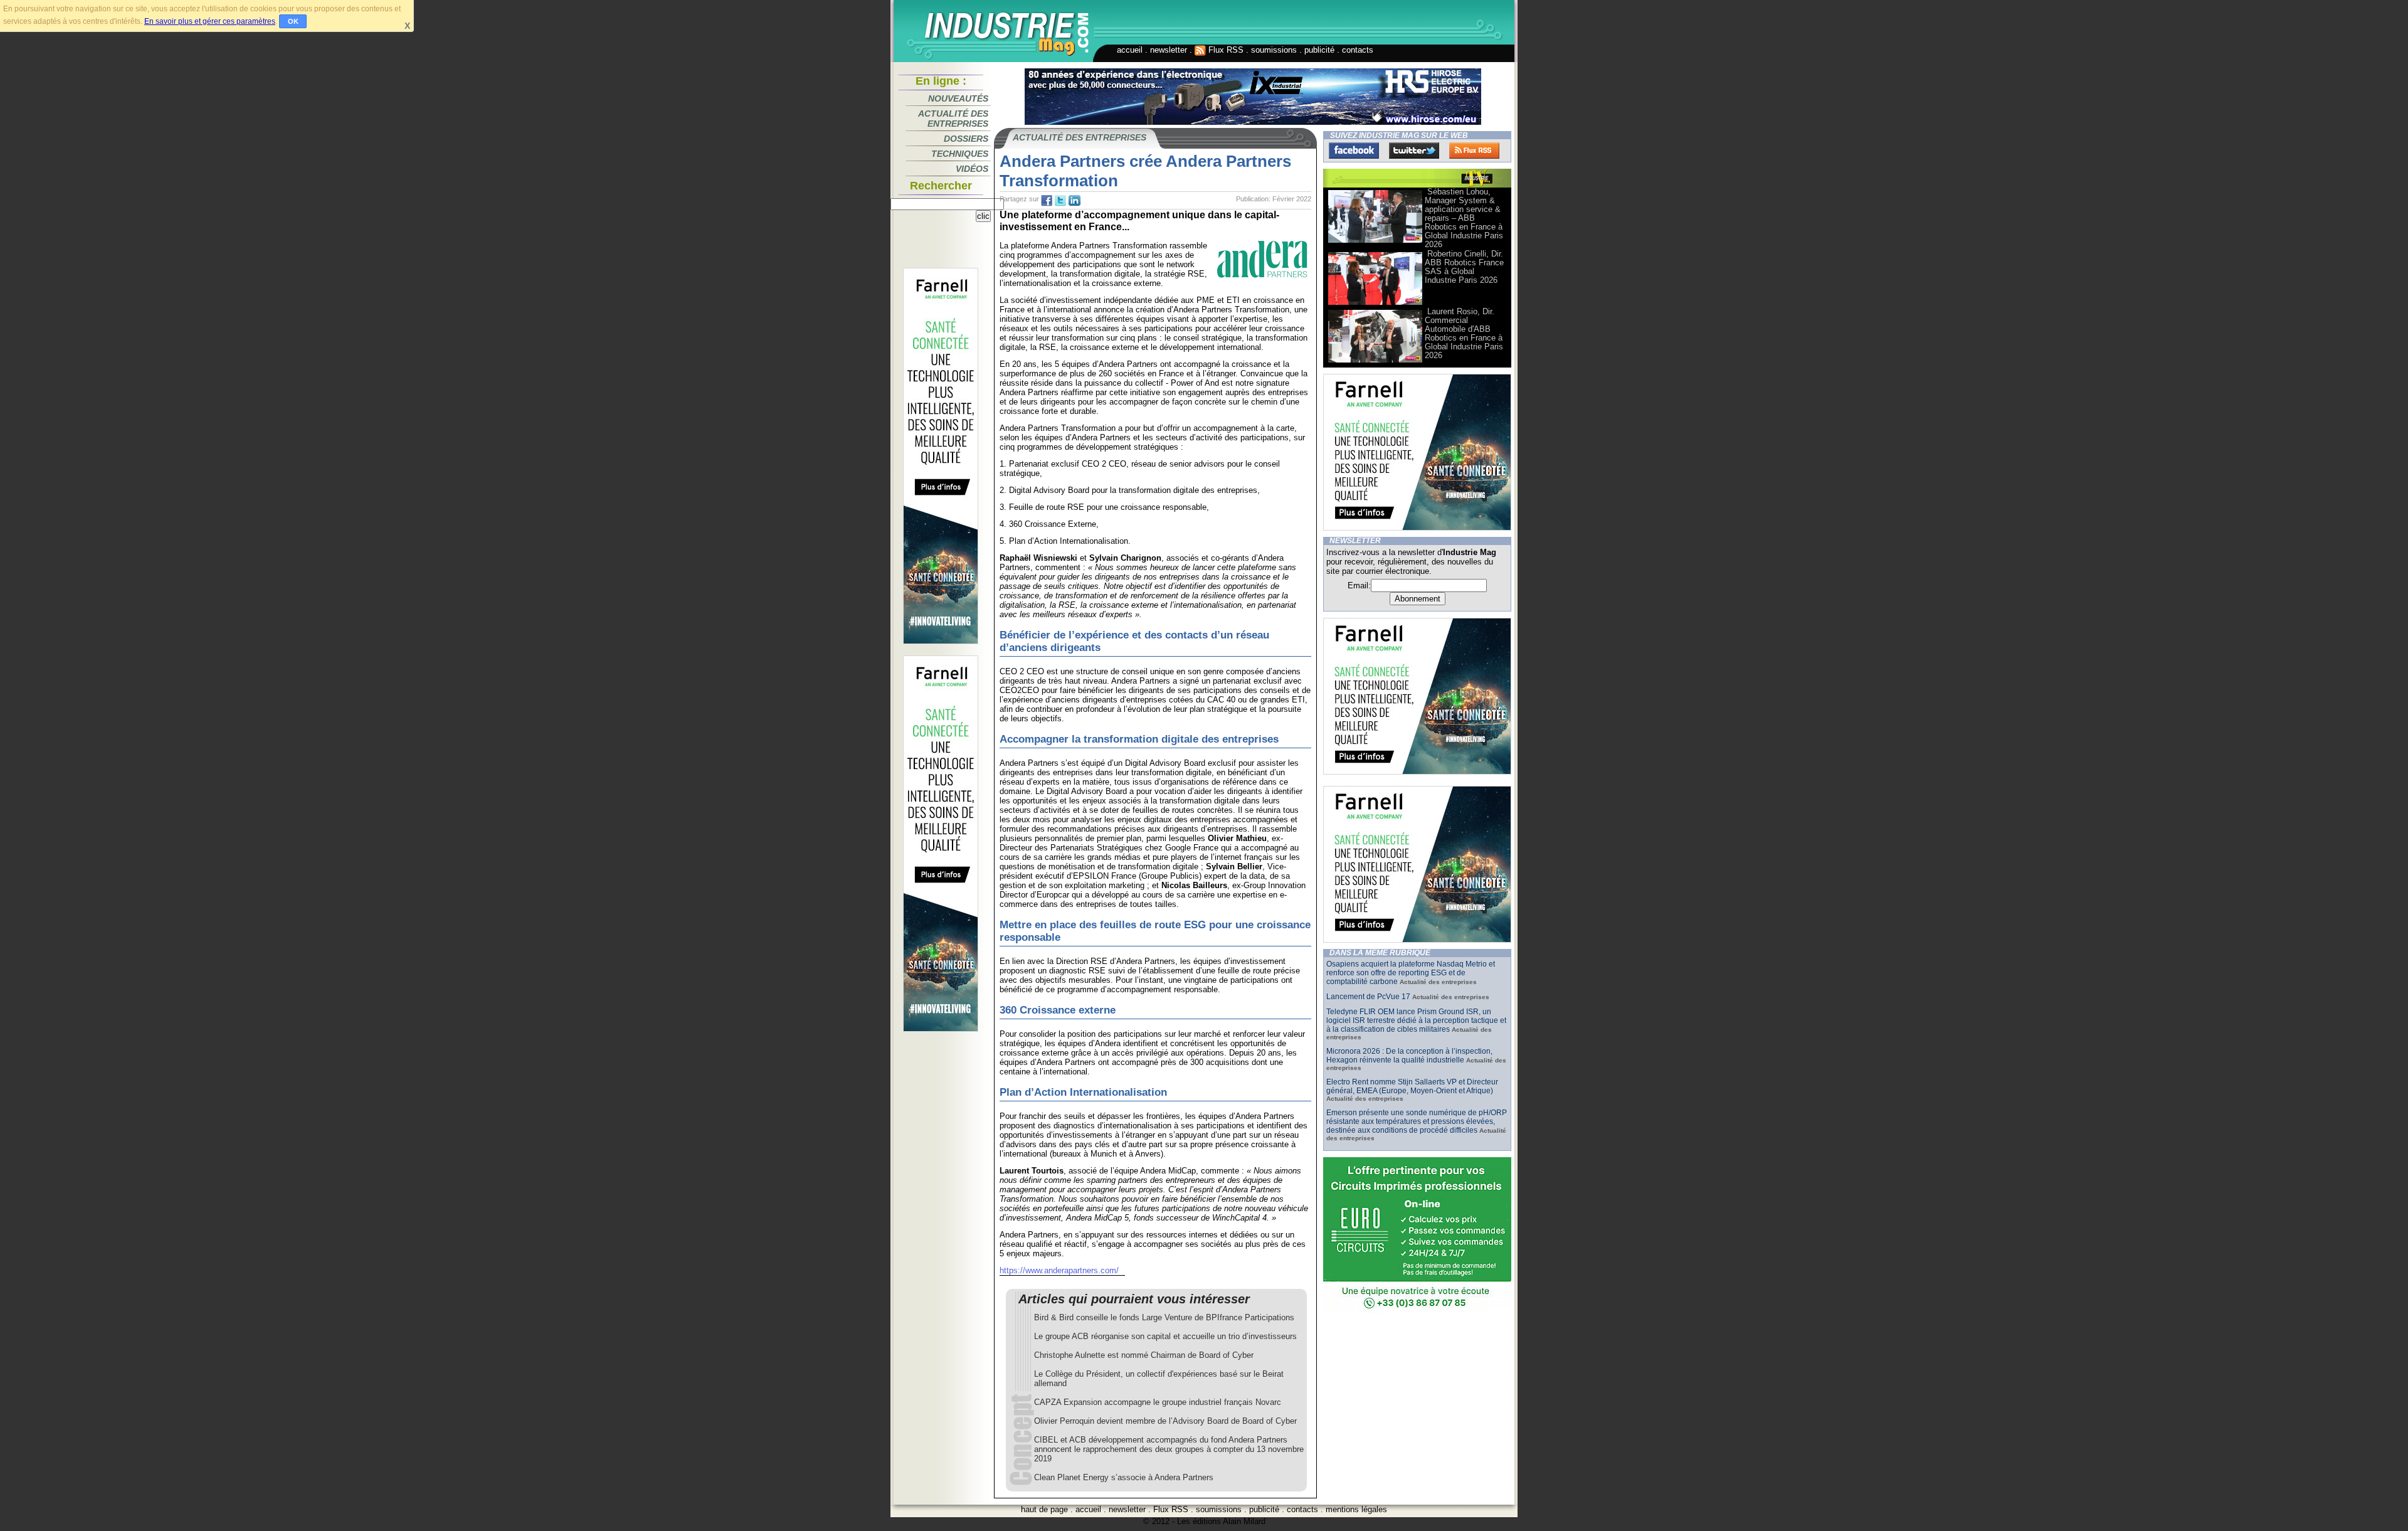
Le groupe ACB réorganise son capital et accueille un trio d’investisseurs (1165, 1336)
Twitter (1414, 151)
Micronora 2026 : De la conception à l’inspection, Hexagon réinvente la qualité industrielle (1409, 1056)
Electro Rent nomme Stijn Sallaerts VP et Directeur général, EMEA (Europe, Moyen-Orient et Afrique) (1412, 1086)
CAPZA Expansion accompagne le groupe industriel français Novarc (1158, 1402)
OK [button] (293, 21)
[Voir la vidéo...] (1375, 242)
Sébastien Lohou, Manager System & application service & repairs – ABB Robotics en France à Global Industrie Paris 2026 (1464, 218)
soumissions (1274, 50)
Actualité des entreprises (953, 119)
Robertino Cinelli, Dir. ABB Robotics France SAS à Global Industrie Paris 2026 (1464, 267)
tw (1060, 201)
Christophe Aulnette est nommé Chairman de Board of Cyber (1144, 1355)
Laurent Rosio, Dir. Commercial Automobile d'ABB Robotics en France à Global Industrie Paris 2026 (1464, 333)
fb (1047, 201)
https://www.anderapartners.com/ (1059, 1270)
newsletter (1169, 50)
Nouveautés (958, 98)
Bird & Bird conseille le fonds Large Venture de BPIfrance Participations (1164, 1317)
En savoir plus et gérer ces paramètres (210, 21)
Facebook (1354, 151)
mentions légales (1356, 1509)
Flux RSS (1225, 50)
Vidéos (972, 169)
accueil (1130, 50)
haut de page (1044, 1509)
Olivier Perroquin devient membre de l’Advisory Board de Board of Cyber (1165, 1421)
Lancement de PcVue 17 (1368, 997)
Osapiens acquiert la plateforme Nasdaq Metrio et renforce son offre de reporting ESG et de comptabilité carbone (1411, 973)
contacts (1358, 50)
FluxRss (1474, 151)
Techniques (960, 154)
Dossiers (966, 139)
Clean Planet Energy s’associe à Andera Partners (1124, 1477)
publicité (1319, 50)
